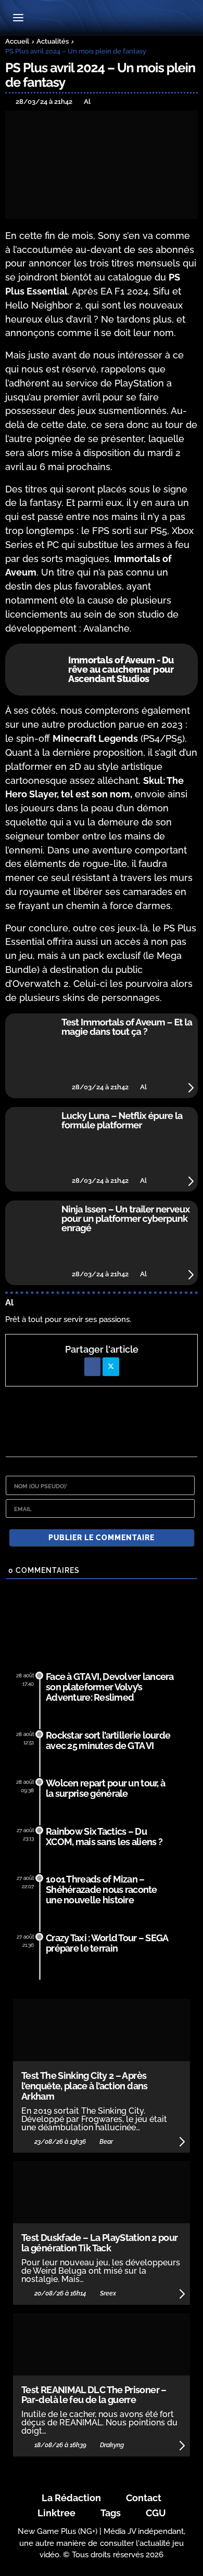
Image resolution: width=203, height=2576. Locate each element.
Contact (144, 2498)
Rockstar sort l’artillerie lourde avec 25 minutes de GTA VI (108, 1740)
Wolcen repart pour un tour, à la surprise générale (105, 1788)
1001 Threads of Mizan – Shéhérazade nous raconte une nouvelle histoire (102, 1890)
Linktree (56, 2513)
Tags (111, 2513)
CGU (156, 2513)
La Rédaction (71, 2498)
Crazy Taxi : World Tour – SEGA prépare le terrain (107, 1943)
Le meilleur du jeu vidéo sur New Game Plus (102, 18)
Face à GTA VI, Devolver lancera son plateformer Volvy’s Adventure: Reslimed (110, 1687)
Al (9, 1303)
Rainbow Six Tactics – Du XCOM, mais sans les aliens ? (104, 1837)
